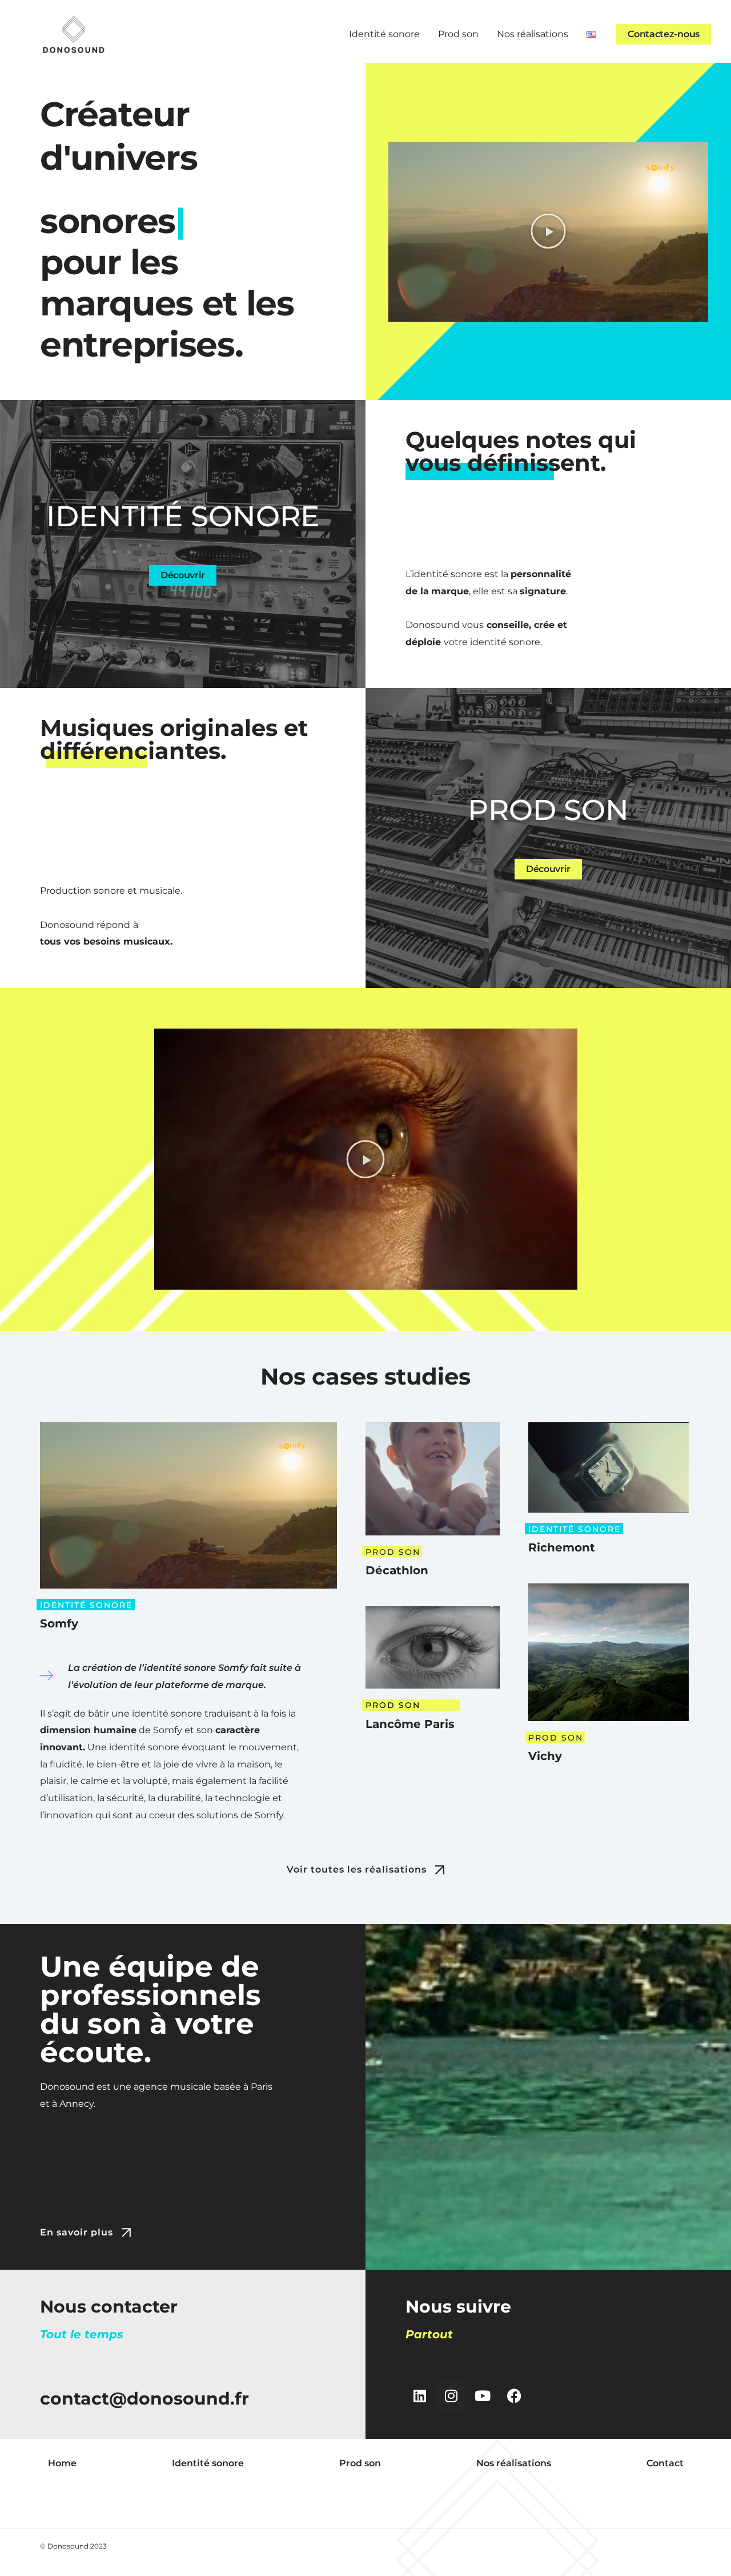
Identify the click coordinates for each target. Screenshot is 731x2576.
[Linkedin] (420, 2396)
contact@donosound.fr (144, 2399)
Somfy (59, 1623)
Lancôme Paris (410, 1724)
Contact (665, 2463)
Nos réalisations (533, 34)
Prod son (458, 34)
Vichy (545, 1756)
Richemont (562, 1547)
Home (62, 2463)
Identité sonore (384, 34)
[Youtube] (483, 2396)
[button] (548, 231)
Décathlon (397, 1570)
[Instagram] (451, 2396)
